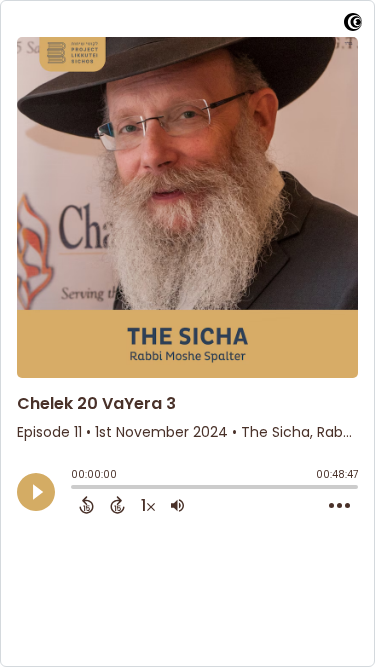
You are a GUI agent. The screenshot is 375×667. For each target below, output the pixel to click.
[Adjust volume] (177, 505)
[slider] (76, 489)
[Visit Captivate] (353, 25)
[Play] (36, 492)
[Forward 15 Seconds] (117, 505)
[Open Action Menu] (339, 506)
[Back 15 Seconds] (86, 505)
